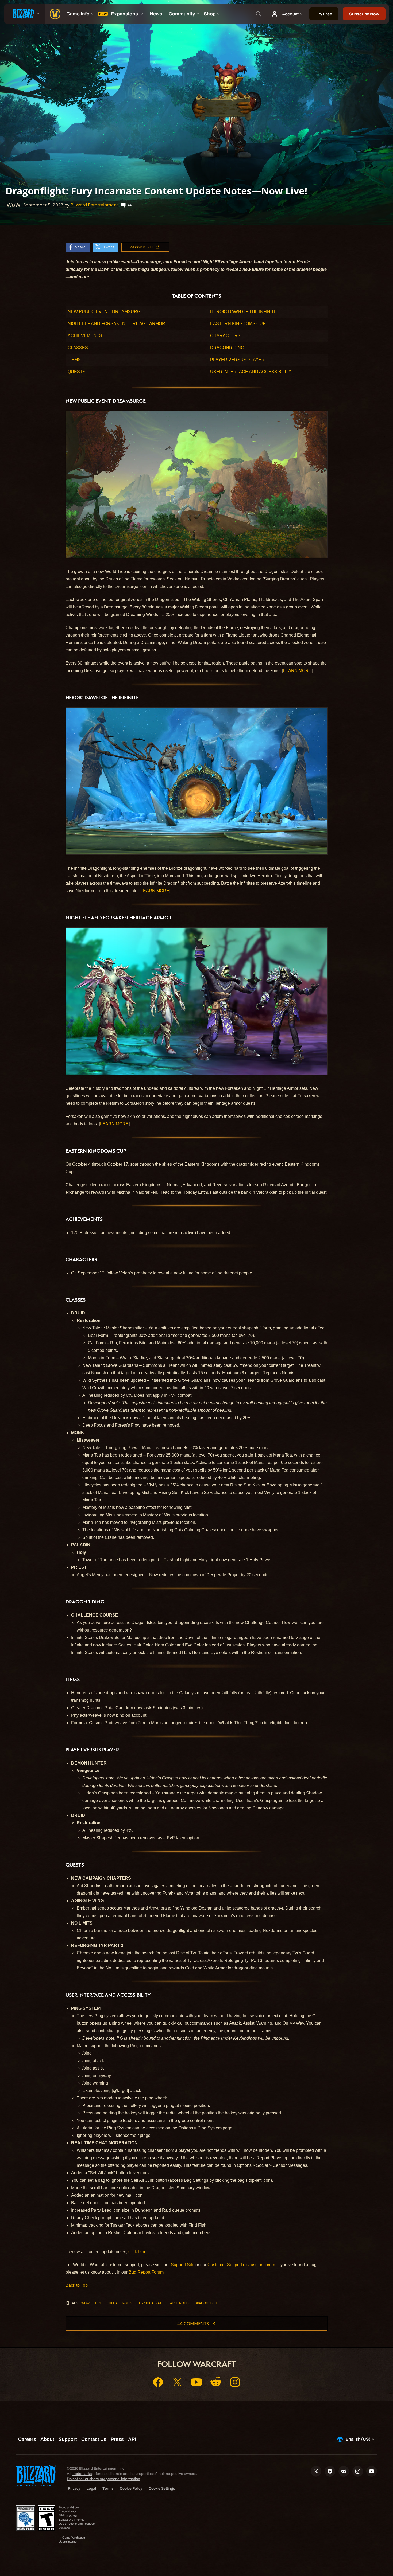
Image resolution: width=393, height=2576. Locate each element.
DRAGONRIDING (227, 348)
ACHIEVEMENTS (85, 336)
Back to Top (77, 2285)
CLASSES (78, 348)
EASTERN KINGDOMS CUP (238, 324)
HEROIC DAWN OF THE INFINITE (244, 312)
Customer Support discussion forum (241, 2265)
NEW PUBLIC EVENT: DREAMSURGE (105, 312)
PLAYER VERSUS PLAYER (237, 360)
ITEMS (74, 360)
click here (137, 2252)
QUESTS (77, 372)
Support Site (183, 2265)
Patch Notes (179, 2303)
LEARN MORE (297, 671)
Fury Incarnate (150, 2303)
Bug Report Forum (146, 2272)
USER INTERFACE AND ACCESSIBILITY (251, 372)
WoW (85, 2303)
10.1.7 (99, 2303)
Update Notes (121, 2303)
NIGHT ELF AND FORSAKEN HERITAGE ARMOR (116, 324)
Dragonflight (207, 2303)
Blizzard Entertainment (94, 205)
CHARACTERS (225, 336)
